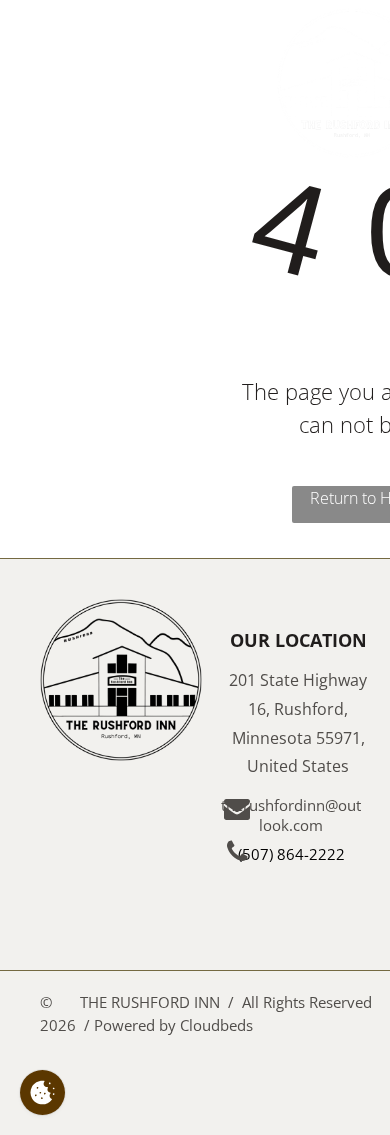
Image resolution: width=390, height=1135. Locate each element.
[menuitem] (225, 33)
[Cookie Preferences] (42, 1092)
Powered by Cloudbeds (173, 1025)
